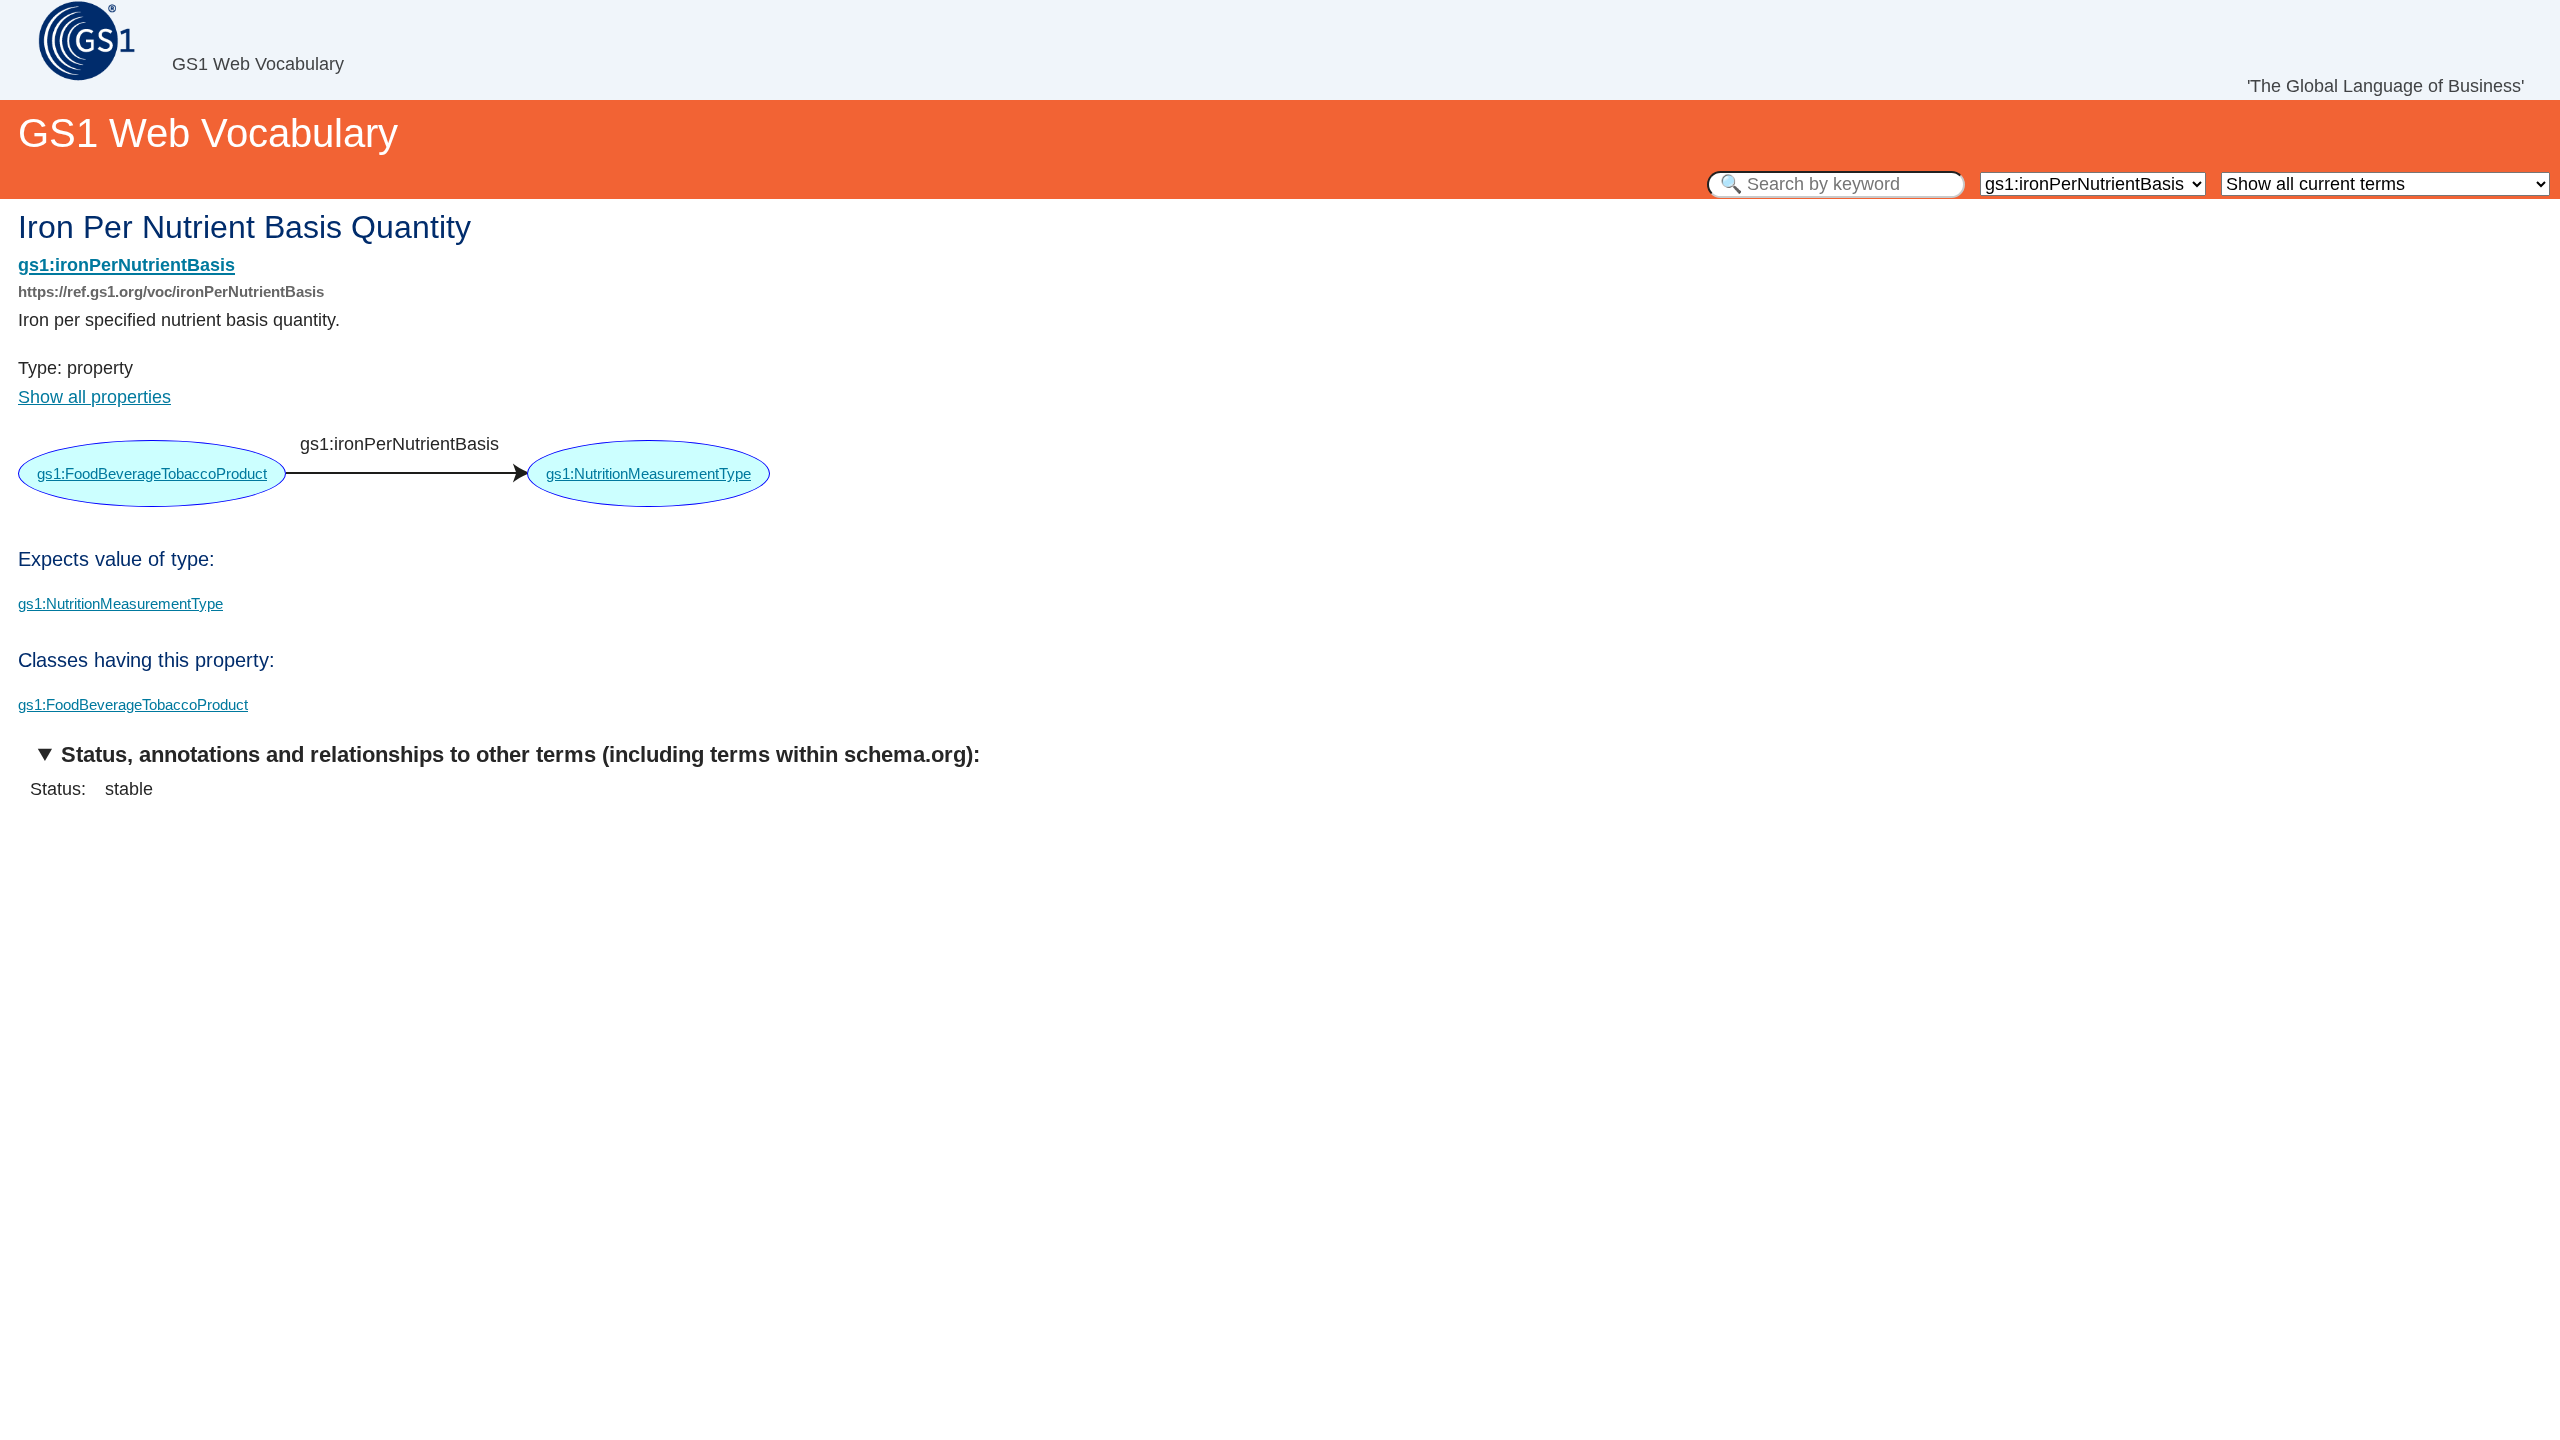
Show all (94, 397)
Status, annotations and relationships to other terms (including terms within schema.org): (520, 754)
